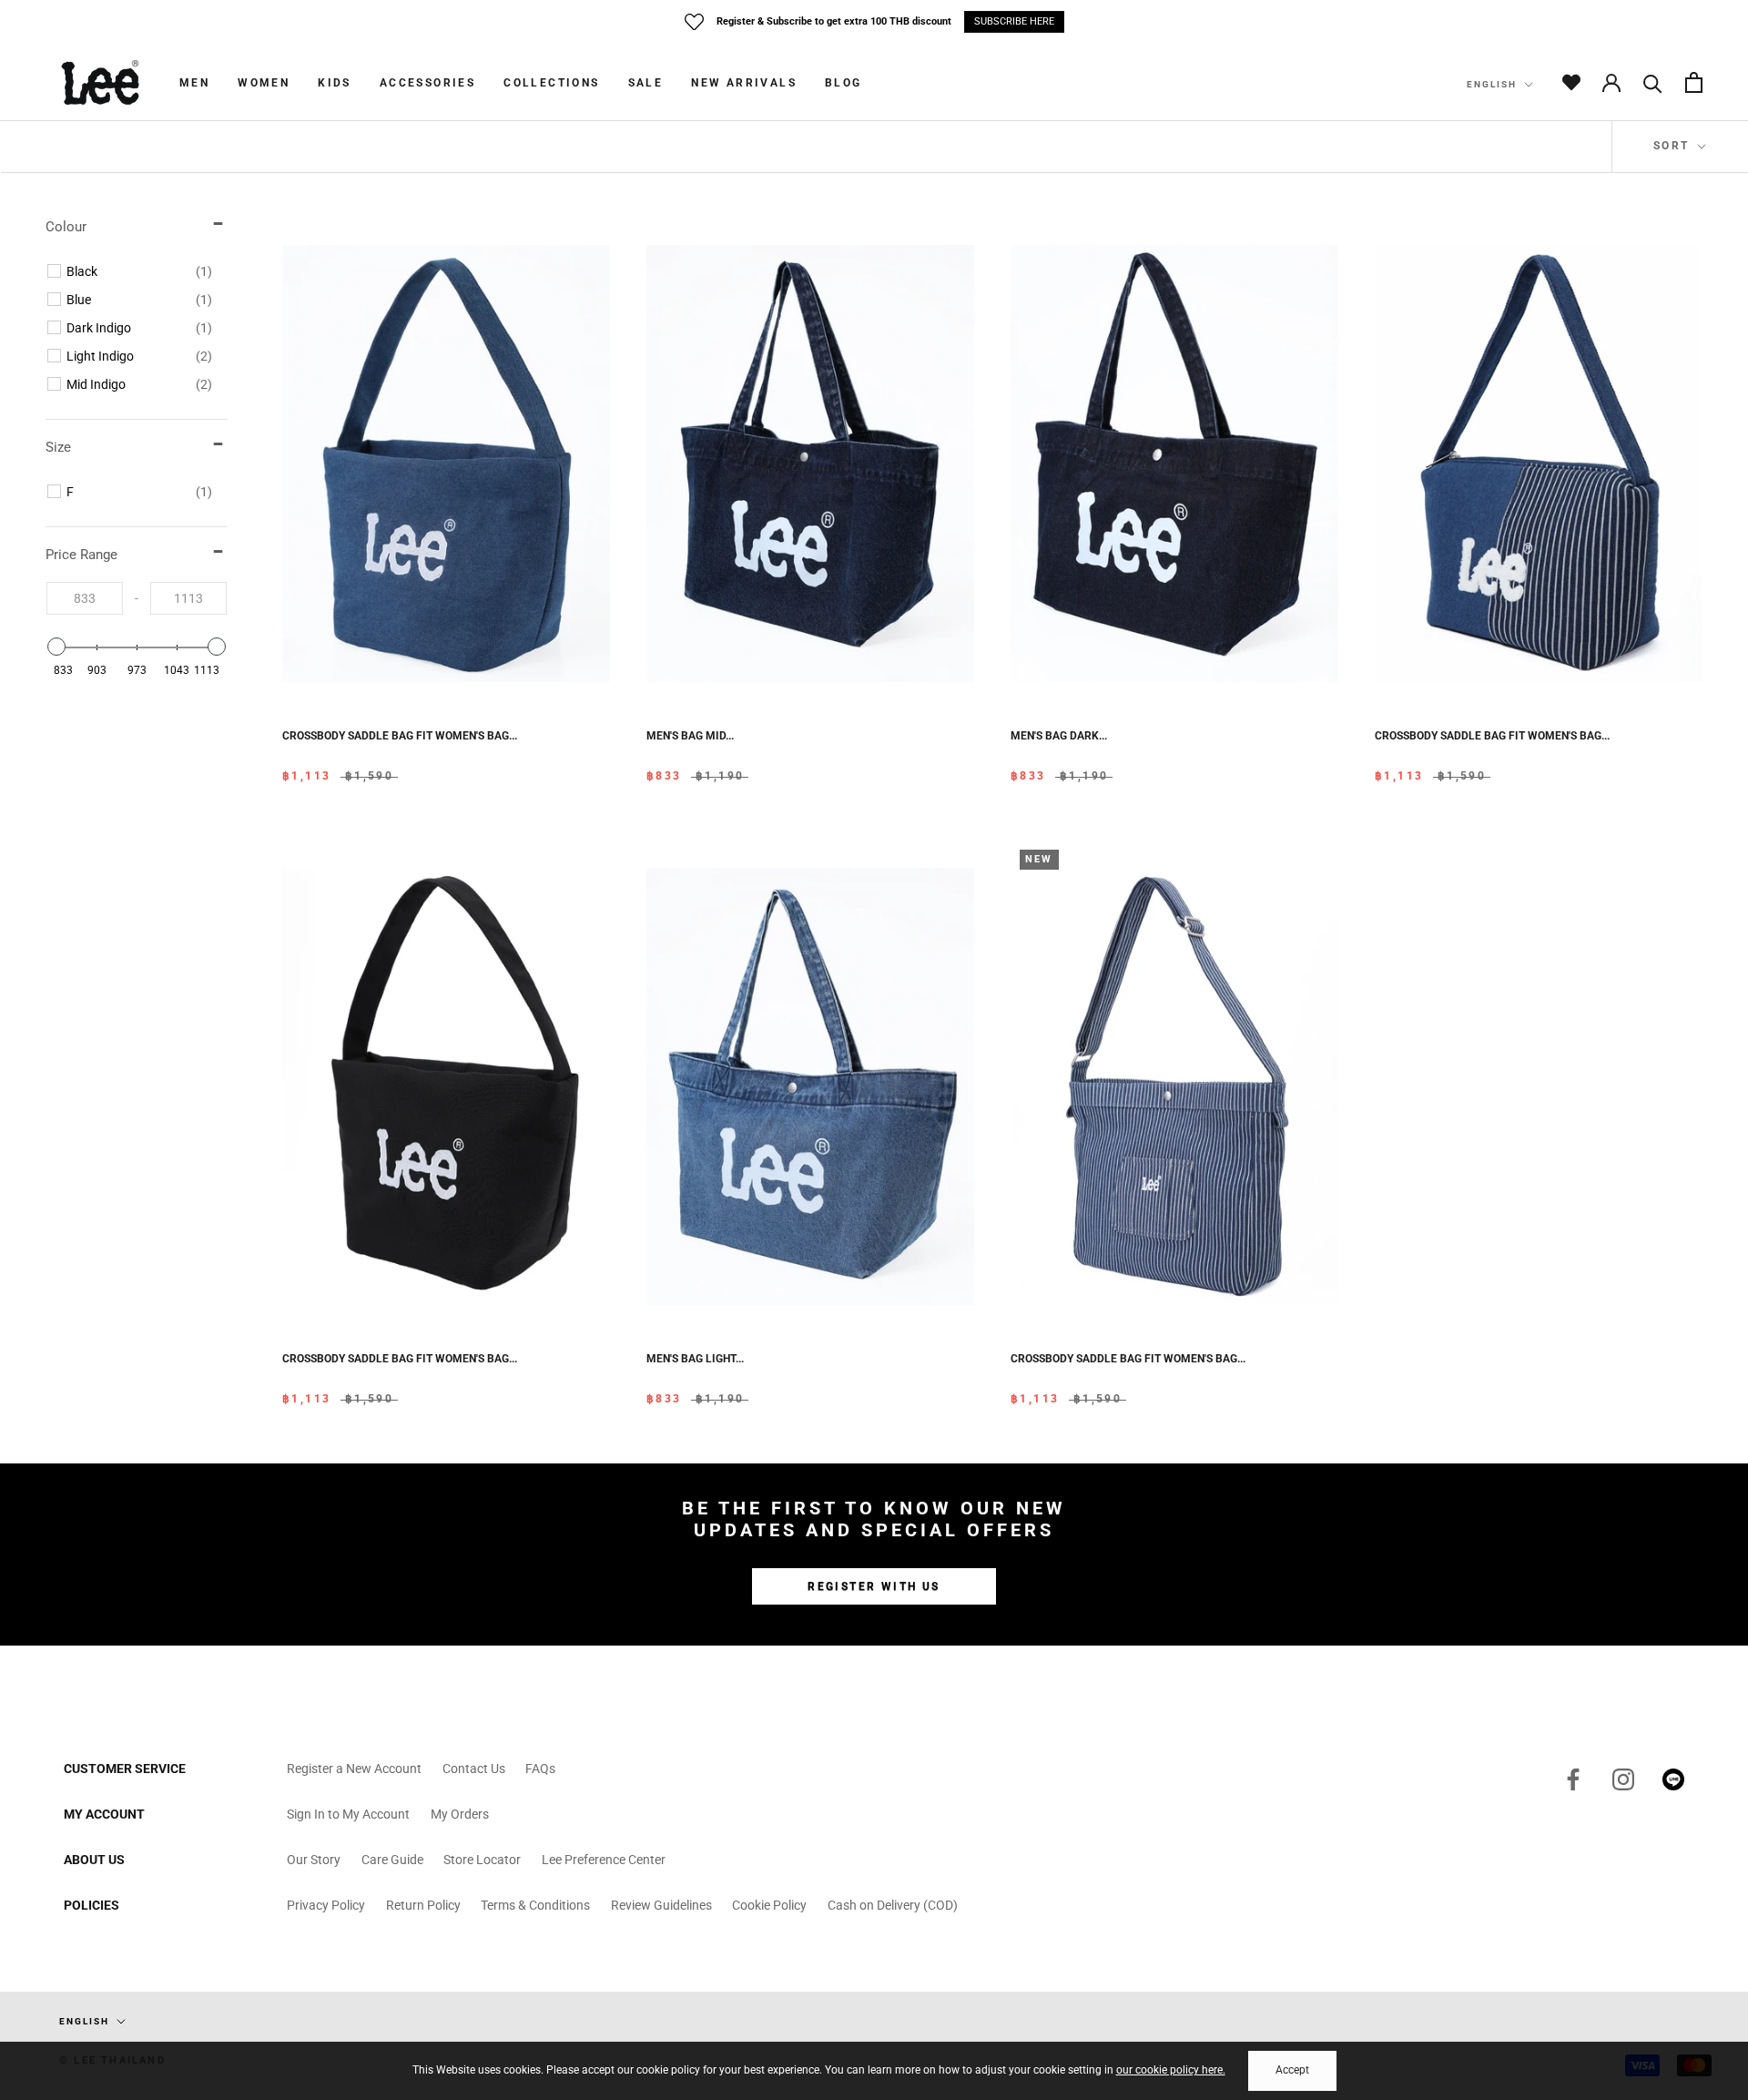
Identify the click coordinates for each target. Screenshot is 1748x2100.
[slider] (56, 647)
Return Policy (423, 1905)
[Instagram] (1623, 1779)
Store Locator (482, 1860)
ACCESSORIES (427, 83)
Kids (335, 83)
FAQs (540, 1769)
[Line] (1673, 1779)
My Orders (460, 1814)
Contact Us (474, 1769)
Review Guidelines (661, 1905)
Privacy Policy (326, 1905)
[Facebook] (1573, 1779)
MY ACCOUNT (104, 1814)
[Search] (1653, 82)
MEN (194, 83)
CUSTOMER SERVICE (125, 1769)
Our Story (314, 1860)
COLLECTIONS (551, 83)
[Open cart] (1694, 82)
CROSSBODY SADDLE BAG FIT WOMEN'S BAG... (400, 736)
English (1492, 84)
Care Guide (392, 1860)
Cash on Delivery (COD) (893, 1905)
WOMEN (264, 83)
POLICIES (91, 1905)
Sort (1674, 146)
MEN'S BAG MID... (690, 736)
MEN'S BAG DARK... (1059, 736)
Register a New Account (354, 1769)
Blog (844, 83)
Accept (1292, 2070)
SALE (646, 83)
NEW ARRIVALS (744, 83)
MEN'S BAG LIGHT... (695, 1359)
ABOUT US (94, 1860)
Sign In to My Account (348, 1814)
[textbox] (85, 598)
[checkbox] (139, 271)
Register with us (874, 1586)
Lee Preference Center (604, 1860)
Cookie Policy (769, 1905)
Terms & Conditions (535, 1905)
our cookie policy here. (1171, 2070)
